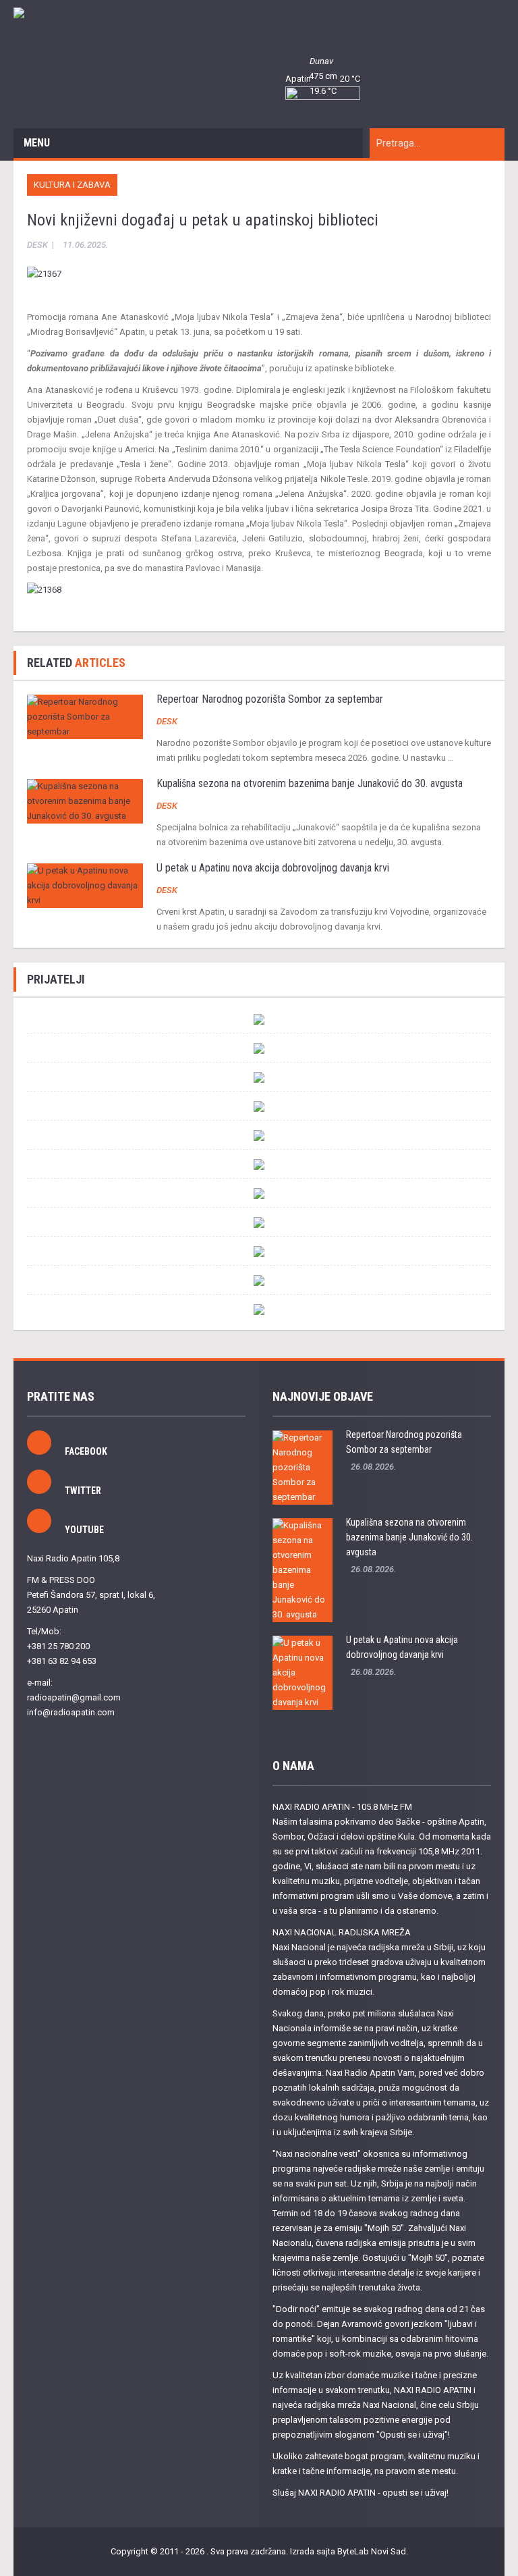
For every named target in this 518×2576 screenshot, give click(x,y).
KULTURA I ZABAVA (72, 185)
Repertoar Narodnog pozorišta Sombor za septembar (270, 699)
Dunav (321, 61)
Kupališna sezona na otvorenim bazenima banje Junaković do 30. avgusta (310, 783)
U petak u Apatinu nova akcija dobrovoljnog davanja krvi (273, 868)
